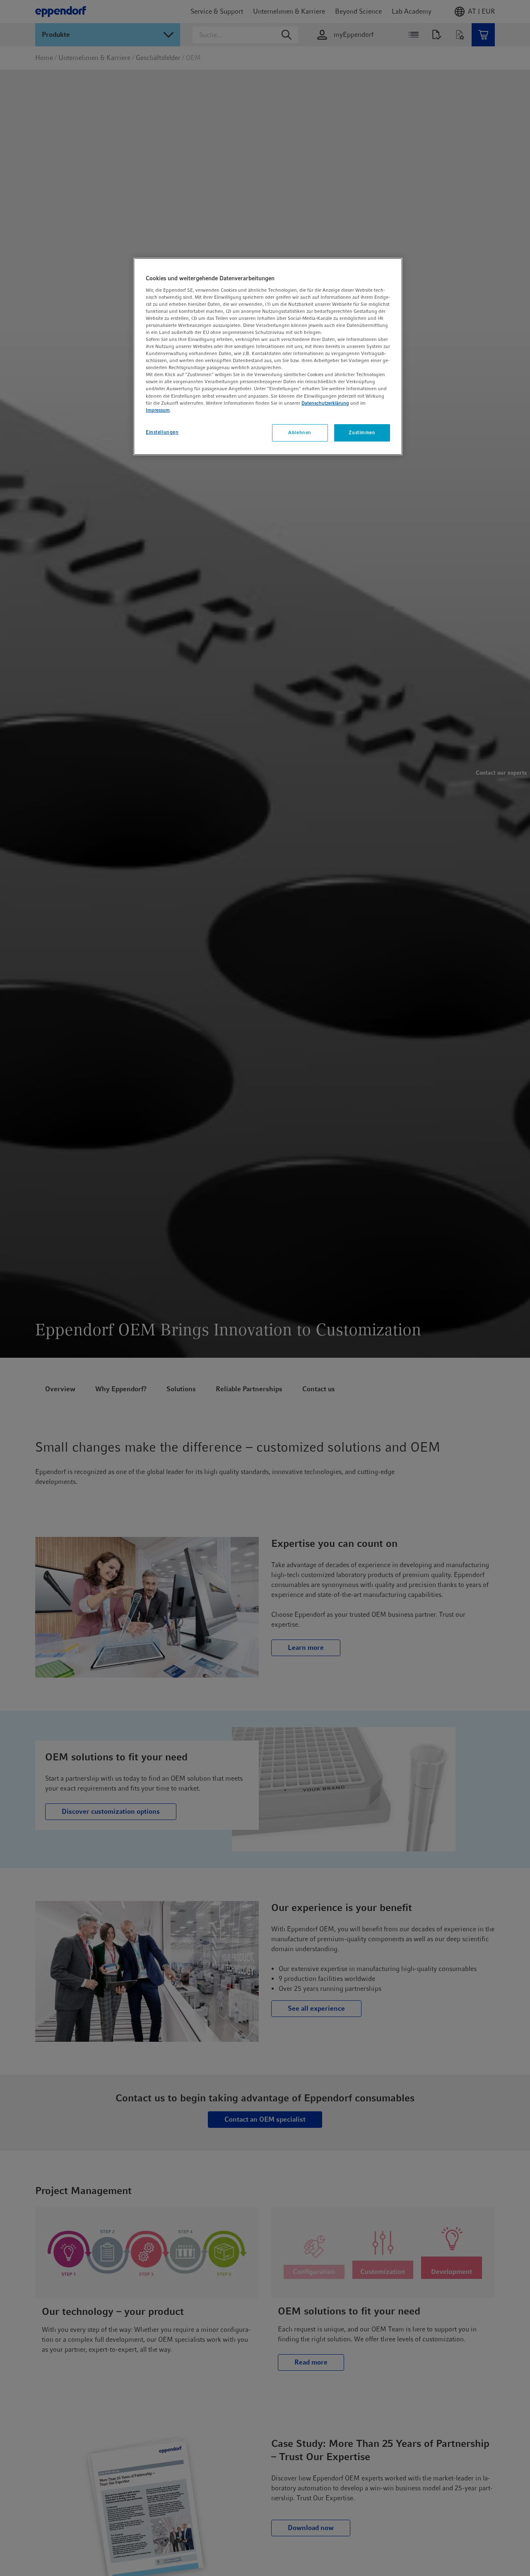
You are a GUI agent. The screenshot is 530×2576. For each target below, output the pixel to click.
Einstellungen (162, 432)
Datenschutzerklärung (325, 403)
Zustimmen (362, 432)
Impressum (158, 410)
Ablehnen (300, 432)
